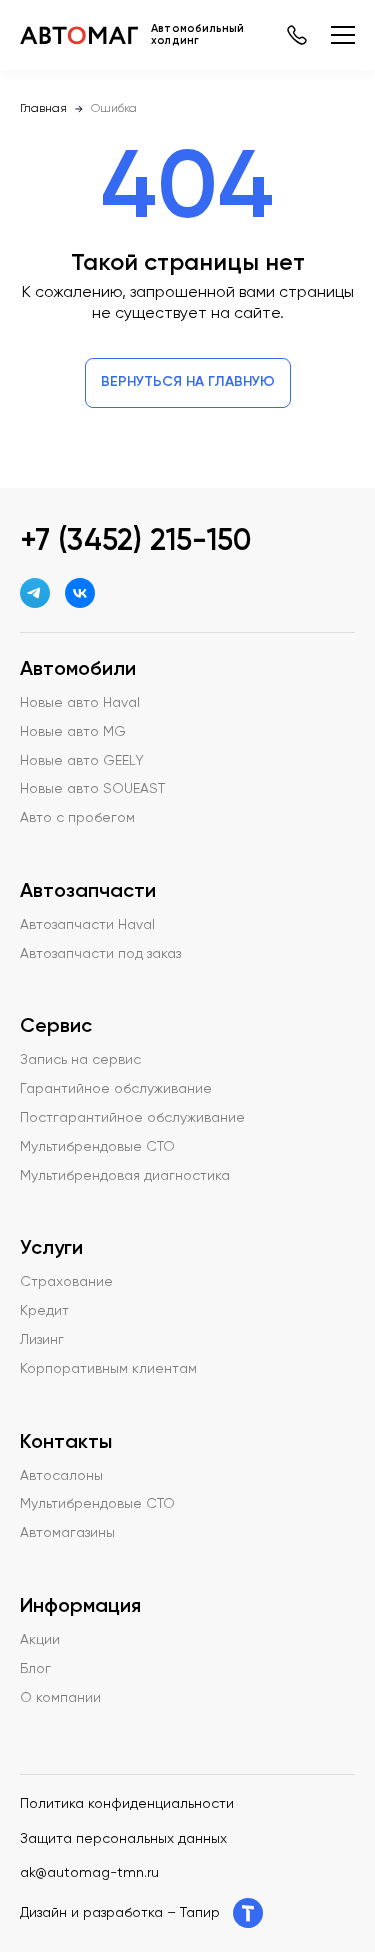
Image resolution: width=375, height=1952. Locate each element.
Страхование (66, 1282)
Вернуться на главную (188, 382)
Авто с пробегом (77, 818)
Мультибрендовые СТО (97, 1147)
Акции (40, 1640)
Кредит (44, 1311)
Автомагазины (67, 1533)
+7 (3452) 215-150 (135, 542)
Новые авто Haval (80, 703)
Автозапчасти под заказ (100, 954)
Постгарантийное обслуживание (132, 1118)
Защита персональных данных (123, 1839)
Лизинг (42, 1340)
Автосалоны (61, 1476)
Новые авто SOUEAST (92, 789)
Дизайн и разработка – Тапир (120, 1913)
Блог (35, 1669)
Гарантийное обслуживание (116, 1089)
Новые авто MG (73, 732)
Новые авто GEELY (82, 761)
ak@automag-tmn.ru (89, 1873)
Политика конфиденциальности (127, 1804)
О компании (60, 1698)
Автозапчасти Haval (87, 925)
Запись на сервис (80, 1060)
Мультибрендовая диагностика (125, 1176)
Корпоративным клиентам (108, 1369)
